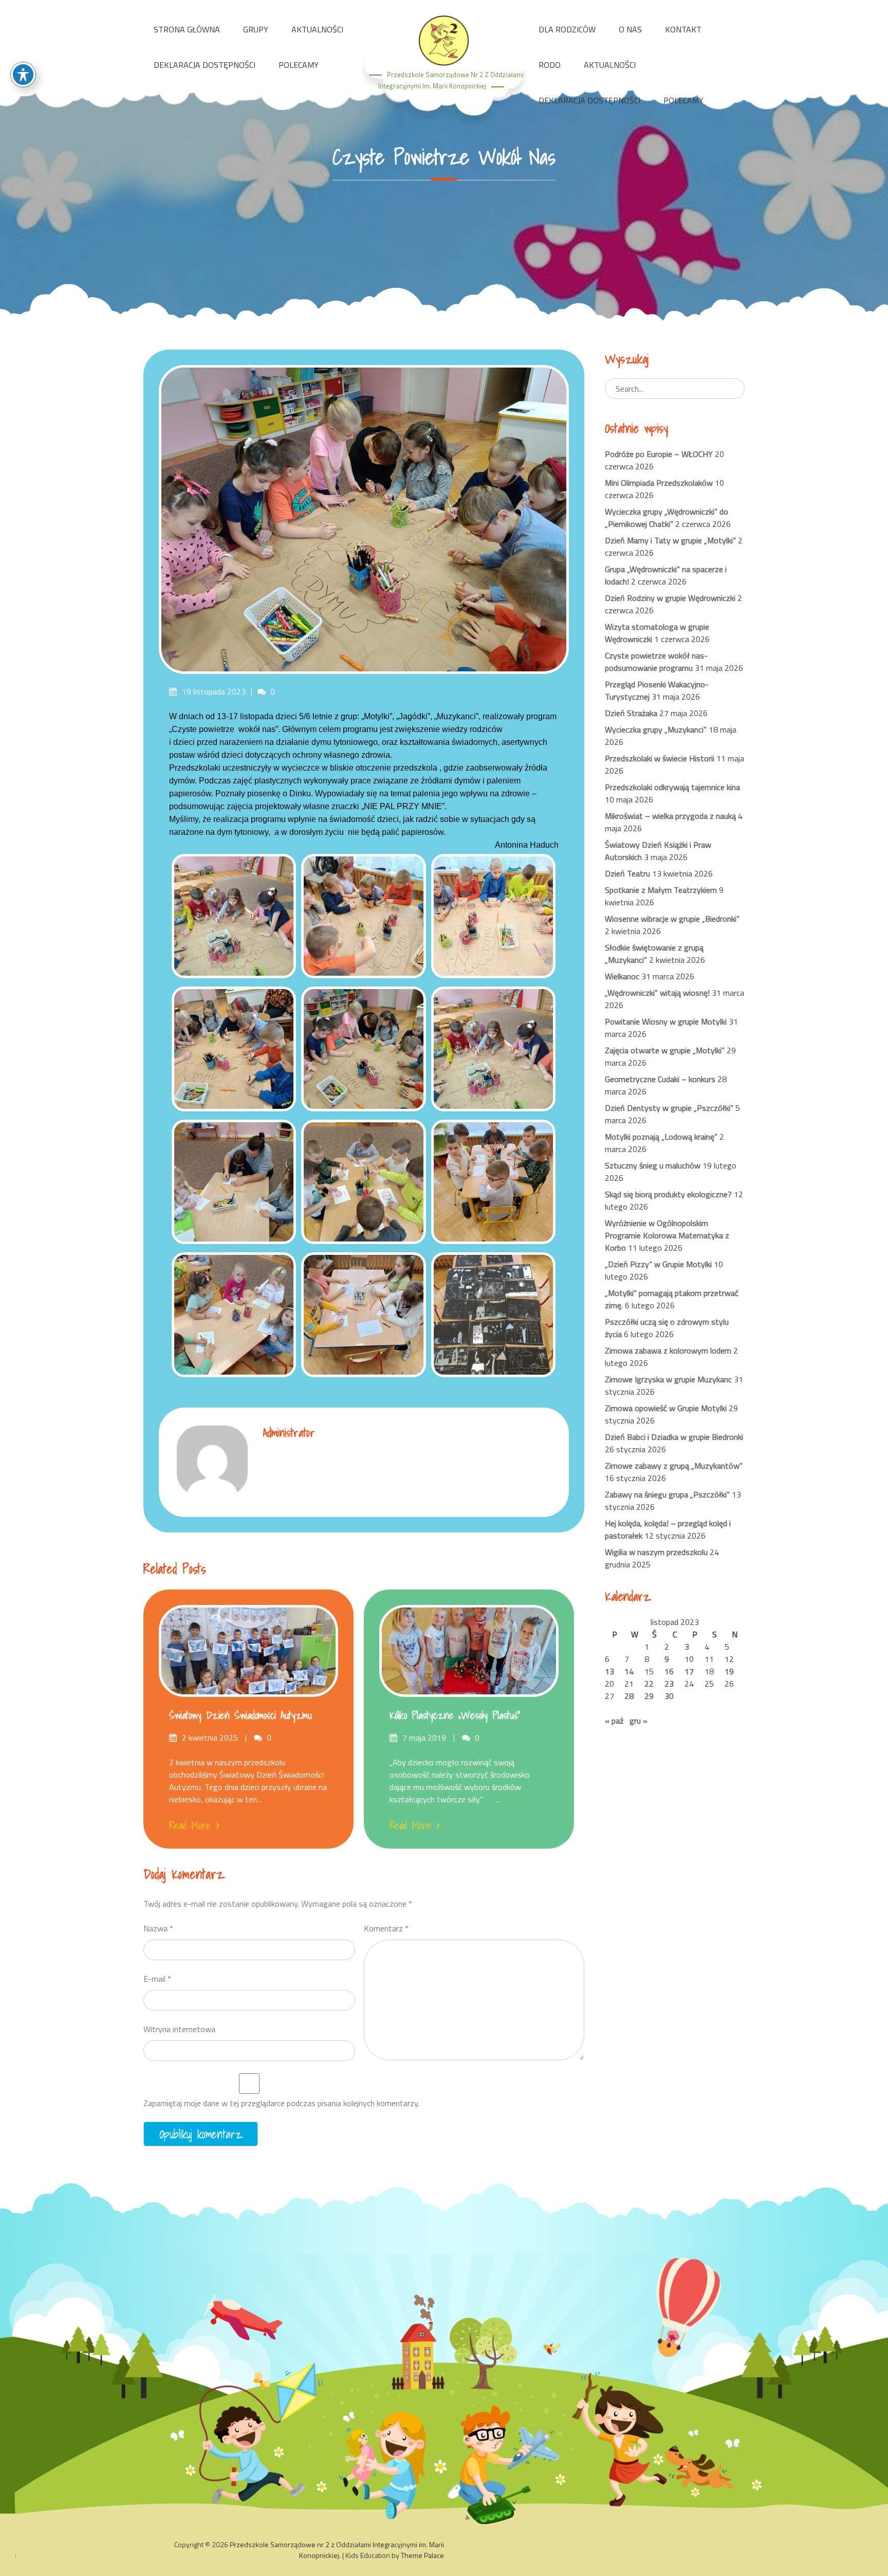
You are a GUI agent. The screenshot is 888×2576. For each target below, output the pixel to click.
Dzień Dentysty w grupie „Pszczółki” (669, 1108)
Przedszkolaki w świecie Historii (660, 758)
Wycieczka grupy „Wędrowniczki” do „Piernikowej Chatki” (667, 518)
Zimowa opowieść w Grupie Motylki (666, 1408)
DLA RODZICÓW (567, 29)
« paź (614, 1721)
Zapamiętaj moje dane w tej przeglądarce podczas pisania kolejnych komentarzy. (281, 2103)
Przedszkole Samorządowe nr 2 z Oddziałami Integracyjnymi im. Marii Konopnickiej (337, 2550)
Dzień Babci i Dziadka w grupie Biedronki (674, 1437)
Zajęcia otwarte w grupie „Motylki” (665, 1050)
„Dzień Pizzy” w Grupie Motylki (658, 1264)
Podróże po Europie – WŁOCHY (659, 454)
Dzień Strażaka (631, 713)
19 (729, 1671)
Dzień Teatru (627, 873)
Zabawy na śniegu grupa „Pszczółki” (667, 1494)
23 (669, 1684)
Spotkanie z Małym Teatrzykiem (661, 890)
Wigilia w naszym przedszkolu (656, 1552)
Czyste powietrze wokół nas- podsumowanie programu (656, 662)
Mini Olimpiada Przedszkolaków (659, 483)
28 (629, 1696)
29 (649, 1696)
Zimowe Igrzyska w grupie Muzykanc (668, 1379)
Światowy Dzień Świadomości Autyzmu (240, 1715)
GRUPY (256, 29)
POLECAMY (299, 65)
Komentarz (386, 1928)
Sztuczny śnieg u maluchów (653, 1165)
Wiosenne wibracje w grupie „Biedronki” (672, 919)
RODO (550, 65)
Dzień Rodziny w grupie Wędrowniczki (670, 598)
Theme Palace (422, 2555)
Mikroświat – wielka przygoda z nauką (670, 816)
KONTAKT (683, 29)
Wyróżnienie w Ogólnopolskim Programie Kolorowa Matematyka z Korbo (667, 1235)
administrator (289, 1432)
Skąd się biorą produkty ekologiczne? (668, 1194)
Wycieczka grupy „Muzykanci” (656, 729)
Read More (190, 1825)
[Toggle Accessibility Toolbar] (23, 75)
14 (629, 1671)
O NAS (630, 29)
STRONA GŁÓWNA (187, 29)
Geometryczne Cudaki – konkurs (660, 1079)
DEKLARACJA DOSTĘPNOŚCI (205, 65)
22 (649, 1684)
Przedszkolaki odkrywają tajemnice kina (672, 787)
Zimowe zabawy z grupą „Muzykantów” (674, 1466)
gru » (639, 1721)
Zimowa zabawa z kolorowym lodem (668, 1350)
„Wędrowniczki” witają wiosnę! (657, 993)
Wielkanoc (622, 976)
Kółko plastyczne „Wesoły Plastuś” (455, 1715)
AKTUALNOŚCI (317, 29)
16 (669, 1671)
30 (669, 1696)
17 (689, 1671)
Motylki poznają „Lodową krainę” (661, 1137)
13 (609, 1671)
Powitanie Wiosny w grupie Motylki (666, 1021)
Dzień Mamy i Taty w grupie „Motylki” (670, 540)
